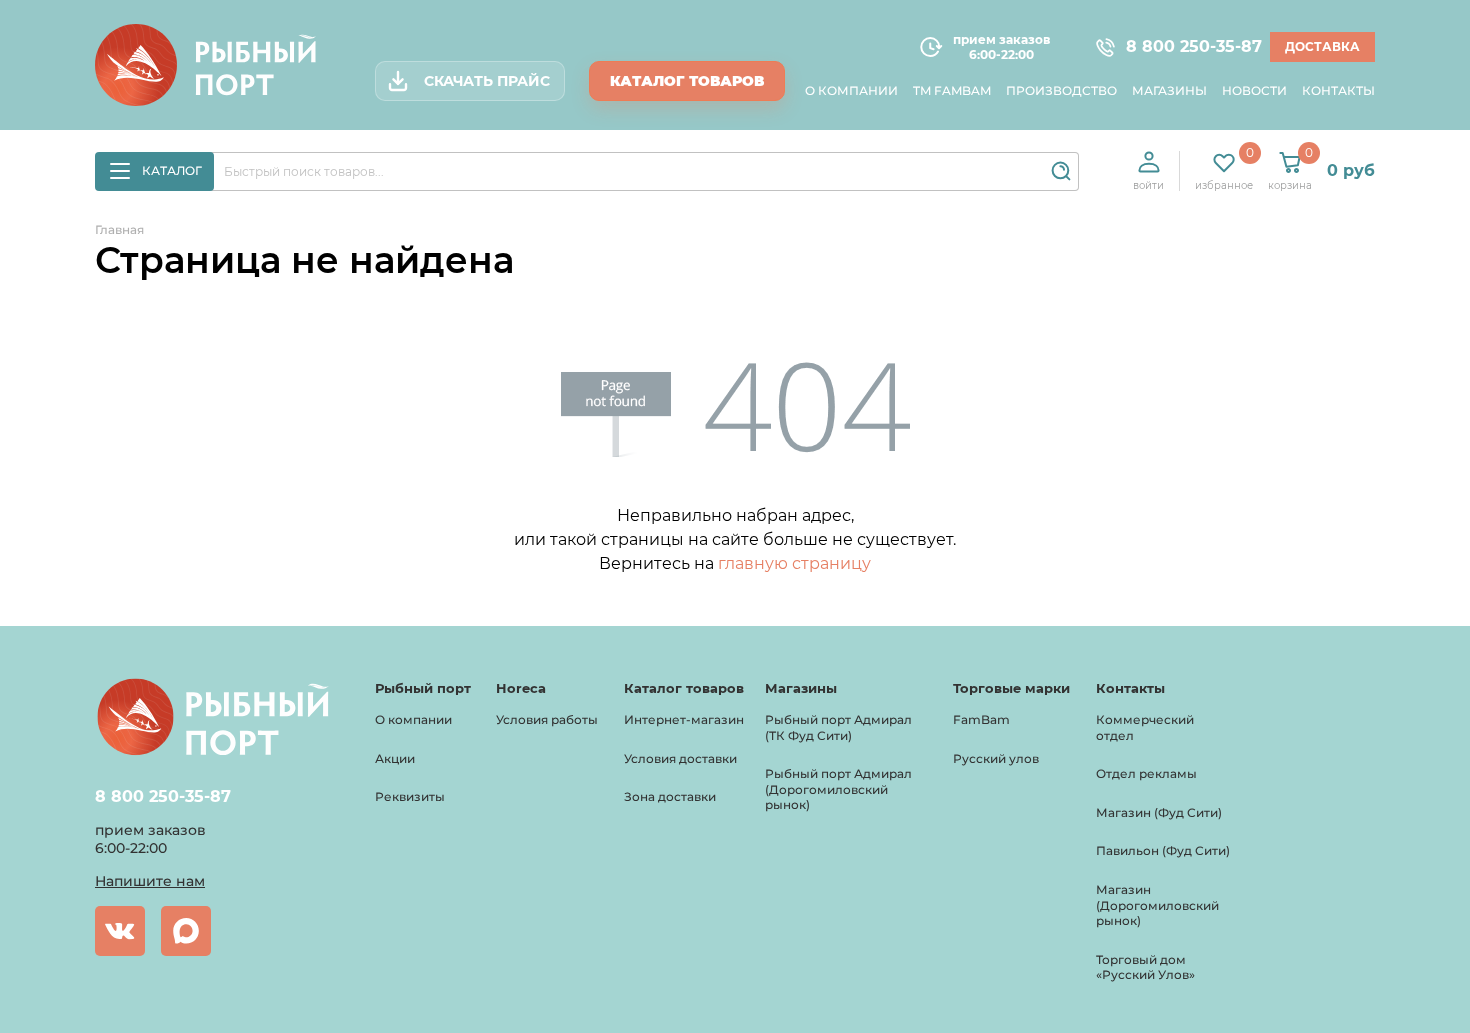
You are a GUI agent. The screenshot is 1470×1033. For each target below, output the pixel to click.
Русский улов (996, 758)
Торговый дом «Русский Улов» (1145, 967)
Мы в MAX (186, 931)
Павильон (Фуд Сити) (1163, 850)
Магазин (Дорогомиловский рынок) (1157, 905)
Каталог (172, 170)
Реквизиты (410, 796)
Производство (1061, 90)
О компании (851, 90)
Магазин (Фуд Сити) (1159, 812)
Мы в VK (120, 931)
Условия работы (547, 719)
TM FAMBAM (952, 90)
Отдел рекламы (1146, 773)
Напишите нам (150, 881)
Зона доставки (670, 796)
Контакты (1338, 90)
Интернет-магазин (684, 719)
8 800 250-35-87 (1185, 47)
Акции (395, 758)
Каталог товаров (687, 81)
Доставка (1322, 46)
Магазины (1169, 90)
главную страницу (794, 563)
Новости (1254, 90)
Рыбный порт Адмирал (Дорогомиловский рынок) (838, 789)
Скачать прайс (487, 81)
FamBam (981, 719)
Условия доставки (680, 758)
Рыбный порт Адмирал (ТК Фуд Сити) (838, 727)
